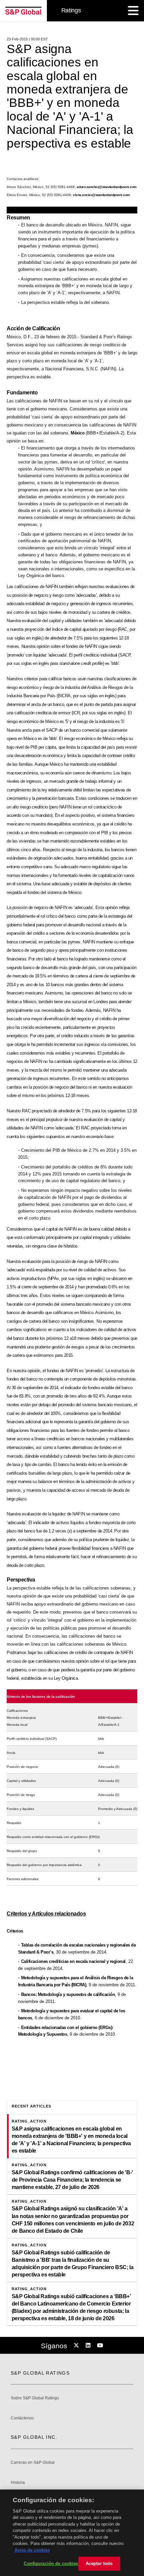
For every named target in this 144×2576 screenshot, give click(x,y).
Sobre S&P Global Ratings (35, 2398)
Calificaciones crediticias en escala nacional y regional (73, 1961)
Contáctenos (22, 2418)
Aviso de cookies (32, 2550)
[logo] (23, 11)
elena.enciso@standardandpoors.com (101, 195)
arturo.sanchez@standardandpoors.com (107, 187)
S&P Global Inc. (34, 2437)
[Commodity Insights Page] (77, 2346)
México (78, 433)
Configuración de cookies (51, 2563)
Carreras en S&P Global (33, 2463)
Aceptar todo (99, 2563)
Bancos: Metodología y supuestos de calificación (68, 1994)
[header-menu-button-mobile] (133, 11)
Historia (18, 2483)
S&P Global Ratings (40, 2373)
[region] (72, 2533)
